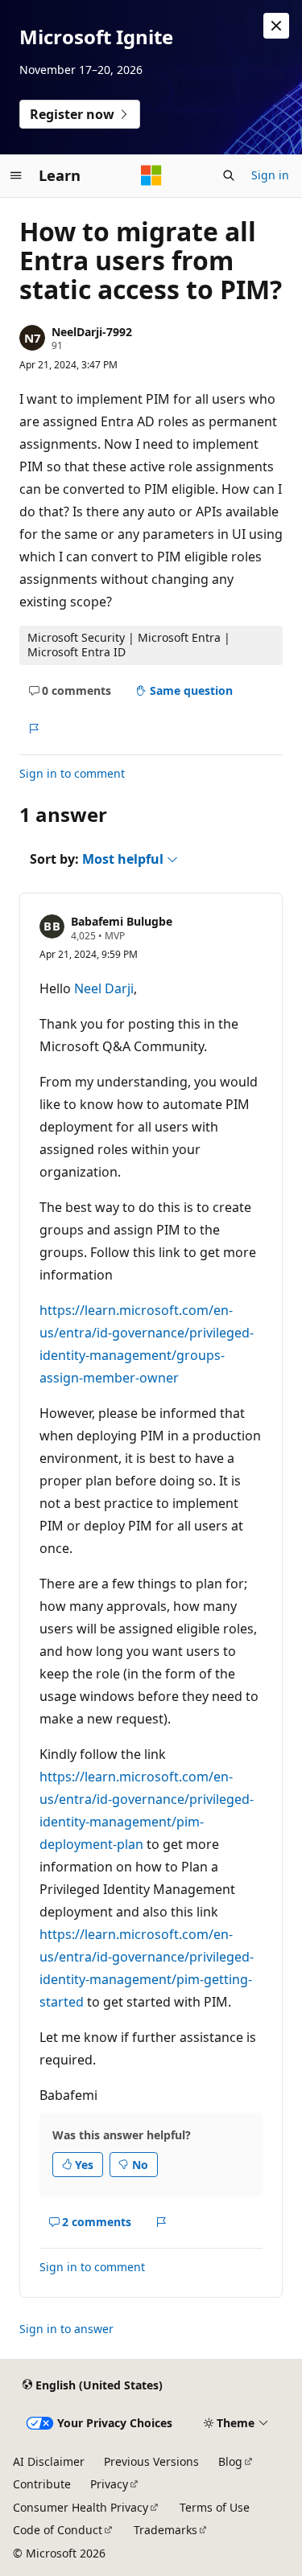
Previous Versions (151, 2461)
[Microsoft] (151, 175)
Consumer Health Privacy (81, 2507)
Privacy (109, 2484)
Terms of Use (215, 2507)
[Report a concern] (33, 729)
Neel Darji (104, 988)
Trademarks (165, 2530)
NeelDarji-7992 (92, 332)
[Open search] (229, 175)
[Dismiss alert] (276, 26)
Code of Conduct (58, 2530)
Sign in (270, 175)
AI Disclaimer (49, 2461)
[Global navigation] (16, 175)
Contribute (42, 2484)
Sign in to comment (72, 773)
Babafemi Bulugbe (122, 921)
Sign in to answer (66, 2329)
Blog (230, 2461)
